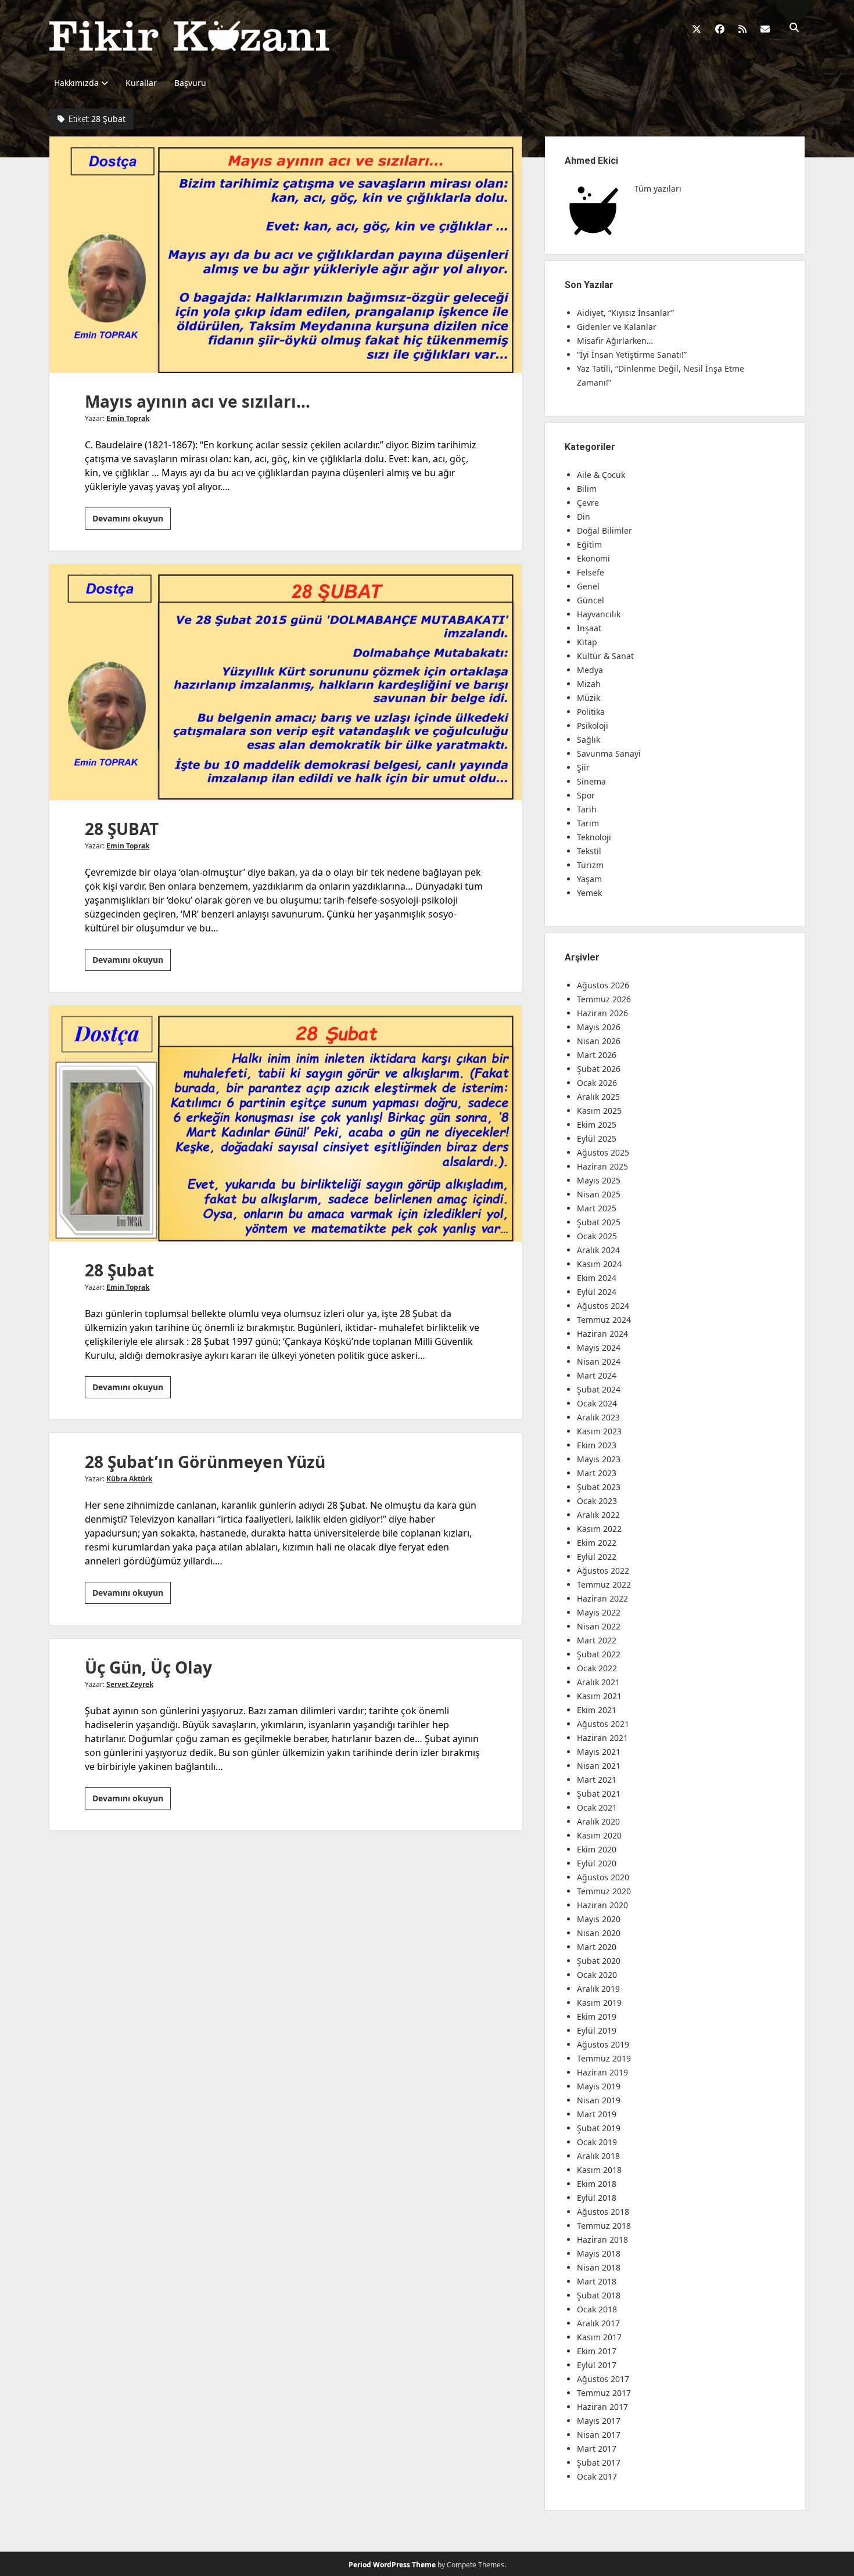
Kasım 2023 (599, 1431)
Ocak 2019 (597, 2142)
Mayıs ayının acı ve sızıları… (286, 254)
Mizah (589, 684)
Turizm (590, 865)
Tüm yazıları (658, 188)
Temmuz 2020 (604, 1891)
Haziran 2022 (602, 1598)
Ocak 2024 (597, 1403)
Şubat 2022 (599, 1654)
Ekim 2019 (597, 2016)
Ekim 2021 (597, 1710)
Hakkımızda (76, 83)
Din (584, 517)
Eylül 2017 (597, 2365)
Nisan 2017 (599, 2435)
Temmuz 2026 (604, 999)
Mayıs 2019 (599, 2086)
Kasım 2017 (599, 2337)
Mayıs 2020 (599, 1919)
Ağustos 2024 (603, 1306)
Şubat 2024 (599, 1389)
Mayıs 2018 (599, 2253)
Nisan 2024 (599, 1361)
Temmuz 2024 (604, 1320)
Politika (591, 712)
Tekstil (589, 851)
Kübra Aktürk (129, 1479)
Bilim (587, 489)
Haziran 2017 (602, 2407)
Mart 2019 (597, 2114)
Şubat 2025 (599, 1222)
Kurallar (141, 83)
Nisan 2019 (599, 2100)
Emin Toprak (128, 418)
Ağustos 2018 (603, 2212)
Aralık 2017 (598, 2323)
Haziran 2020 (602, 1905)
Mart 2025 (597, 1208)
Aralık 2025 (598, 1097)
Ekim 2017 (597, 2351)
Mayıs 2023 (599, 1459)
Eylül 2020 (597, 1863)
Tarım (588, 823)
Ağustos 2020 (603, 1877)
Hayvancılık (599, 614)
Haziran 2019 (602, 2072)
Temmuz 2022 (604, 1584)
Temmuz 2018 (604, 2226)
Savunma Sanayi (609, 753)
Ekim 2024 (597, 1278)
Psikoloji (593, 726)
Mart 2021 (597, 1780)
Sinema (591, 781)
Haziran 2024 (602, 1334)
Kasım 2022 (599, 1529)
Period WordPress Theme (392, 2565)
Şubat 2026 (599, 1069)
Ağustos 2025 (603, 1152)
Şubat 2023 (599, 1487)
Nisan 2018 (599, 2267)
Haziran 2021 (602, 1738)
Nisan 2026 (599, 1041)
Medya (590, 670)
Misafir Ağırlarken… (615, 341)
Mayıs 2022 (599, 1612)
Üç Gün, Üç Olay (148, 1667)
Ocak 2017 (597, 2476)
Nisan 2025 (599, 1194)
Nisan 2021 (599, 1766)
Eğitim (589, 544)
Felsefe (591, 572)
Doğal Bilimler (604, 530)
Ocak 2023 (597, 1501)
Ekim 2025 (597, 1125)
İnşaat (589, 628)
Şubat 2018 (599, 2295)
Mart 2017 (597, 2449)
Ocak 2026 (597, 1083)
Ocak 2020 (597, 1975)
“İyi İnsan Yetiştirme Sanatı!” (632, 355)
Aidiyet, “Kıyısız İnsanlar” (625, 313)
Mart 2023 (597, 1473)
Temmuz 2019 (604, 2058)
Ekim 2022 (597, 1543)
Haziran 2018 (602, 2239)
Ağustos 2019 (603, 2044)
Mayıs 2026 (599, 1027)
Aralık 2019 (598, 1989)
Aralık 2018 (598, 2156)
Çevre (588, 503)
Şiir (583, 767)
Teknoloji (594, 837)
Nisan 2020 (599, 1933)
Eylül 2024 (597, 1292)
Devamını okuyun (132, 521)
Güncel (591, 600)
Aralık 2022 (598, 1515)
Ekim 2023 (597, 1445)
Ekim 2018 (597, 2184)
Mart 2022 (597, 1640)
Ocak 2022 (597, 1668)
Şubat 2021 (599, 1794)
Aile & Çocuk (601, 475)
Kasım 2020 (599, 1835)
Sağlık (589, 740)
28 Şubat (286, 1124)
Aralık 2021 (598, 1682)
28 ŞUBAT (286, 682)
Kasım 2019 (599, 2003)
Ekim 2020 (597, 1849)
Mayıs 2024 (599, 1348)
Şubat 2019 (599, 2128)
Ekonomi (593, 558)
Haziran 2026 (602, 1013)
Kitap (587, 642)
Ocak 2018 (597, 2309)
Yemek (589, 893)
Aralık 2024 (598, 1250)
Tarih (587, 809)
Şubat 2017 (599, 2462)
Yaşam (589, 879)
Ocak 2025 (597, 1236)
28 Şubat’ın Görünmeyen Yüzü (205, 1462)
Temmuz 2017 (604, 2393)
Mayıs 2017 (599, 2421)
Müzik (589, 698)
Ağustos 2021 (603, 1724)
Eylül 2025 (597, 1138)
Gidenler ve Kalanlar (617, 327)
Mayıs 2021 (599, 1752)
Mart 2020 (597, 1947)
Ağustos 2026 (603, 985)
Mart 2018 (597, 2281)
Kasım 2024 (599, 1264)
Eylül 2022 (597, 1557)
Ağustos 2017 (603, 2379)
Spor (586, 795)
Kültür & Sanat (605, 656)
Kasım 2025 (599, 1111)
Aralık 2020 (598, 1821)
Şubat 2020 (599, 1961)
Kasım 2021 (599, 1696)
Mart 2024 (597, 1375)
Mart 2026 (597, 1055)
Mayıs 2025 (599, 1180)
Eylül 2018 (597, 2198)
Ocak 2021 (597, 1807)
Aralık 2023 (598, 1417)
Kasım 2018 (599, 2170)
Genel (588, 586)
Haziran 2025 (602, 1166)
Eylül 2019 (597, 2030)
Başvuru (190, 83)
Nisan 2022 (599, 1626)
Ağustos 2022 (603, 1571)
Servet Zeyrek (130, 1684)
